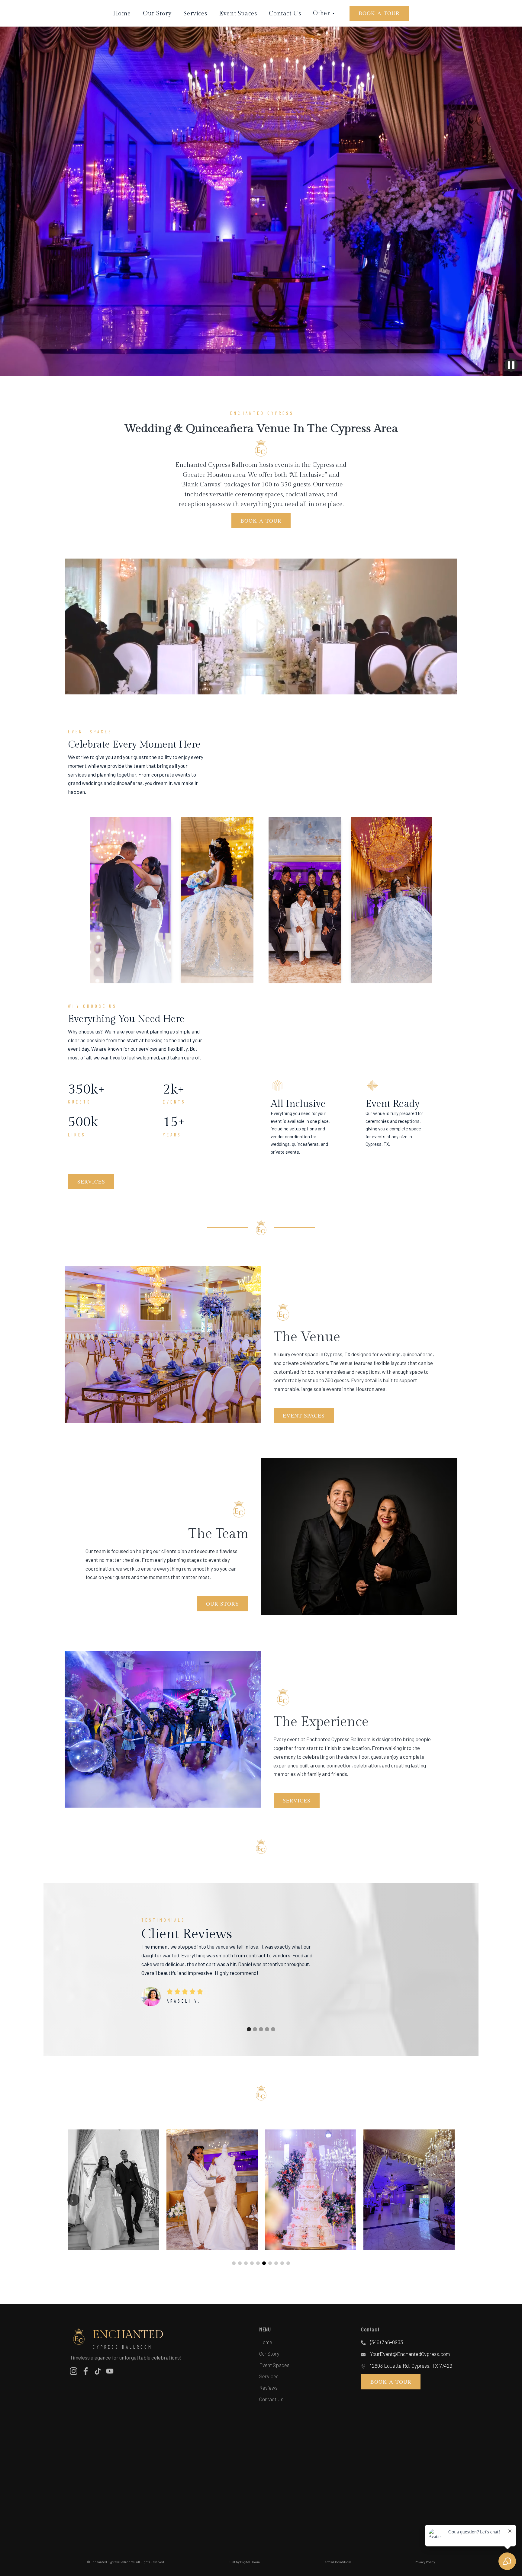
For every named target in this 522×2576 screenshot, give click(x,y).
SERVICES (91, 1181)
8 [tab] (276, 2263)
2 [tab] (240, 2263)
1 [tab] (234, 2263)
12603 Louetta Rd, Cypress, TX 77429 (411, 2366)
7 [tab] (270, 2263)
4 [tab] (252, 2263)
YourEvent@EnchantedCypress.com (410, 2354)
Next (449, 2200)
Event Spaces (238, 14)
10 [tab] (288, 2263)
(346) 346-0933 (387, 2342)
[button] (249, 2029)
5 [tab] (258, 2263)
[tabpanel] (114, 2190)
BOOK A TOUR (379, 13)
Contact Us (285, 14)
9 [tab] (282, 2263)
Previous (73, 2200)
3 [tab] (246, 2263)
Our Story (157, 14)
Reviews (268, 2388)
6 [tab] (264, 2263)
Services (195, 14)
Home (122, 14)
